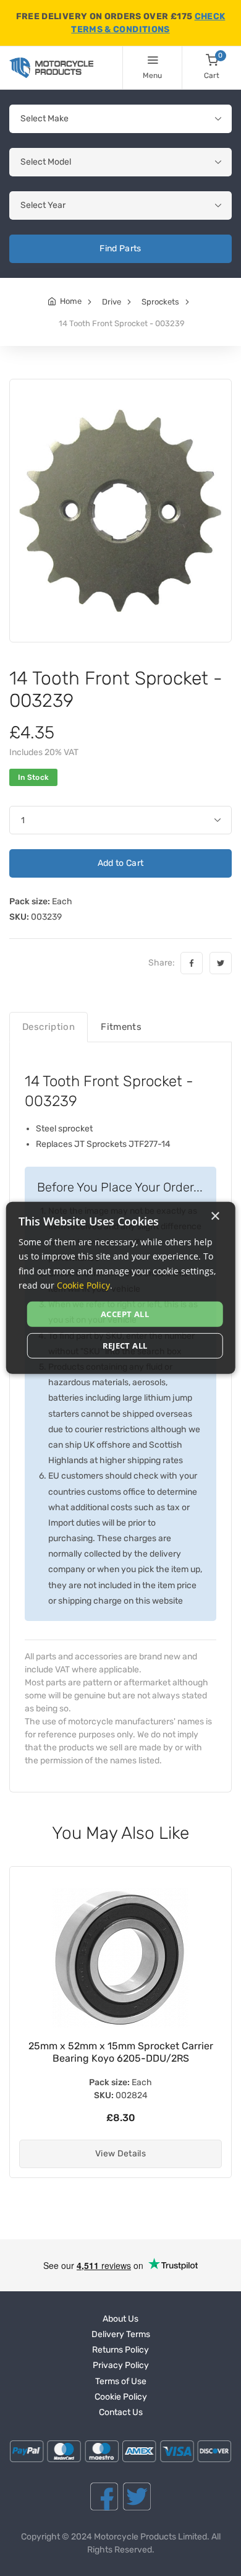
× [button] (215, 1217)
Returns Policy (120, 2350)
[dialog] (121, 1288)
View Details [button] (120, 2154)
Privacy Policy (121, 2365)
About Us (120, 2319)
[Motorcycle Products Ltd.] (51, 68)
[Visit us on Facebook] (104, 2496)
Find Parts (120, 249)
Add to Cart (121, 863)
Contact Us (121, 2412)
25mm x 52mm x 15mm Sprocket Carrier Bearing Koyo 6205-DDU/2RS (121, 2052)
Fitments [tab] (121, 1027)
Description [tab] (49, 1027)
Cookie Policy (121, 2397)
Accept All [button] (125, 1314)
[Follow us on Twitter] (137, 2496)
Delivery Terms (121, 2334)
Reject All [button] (125, 1346)
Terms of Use (121, 2381)
